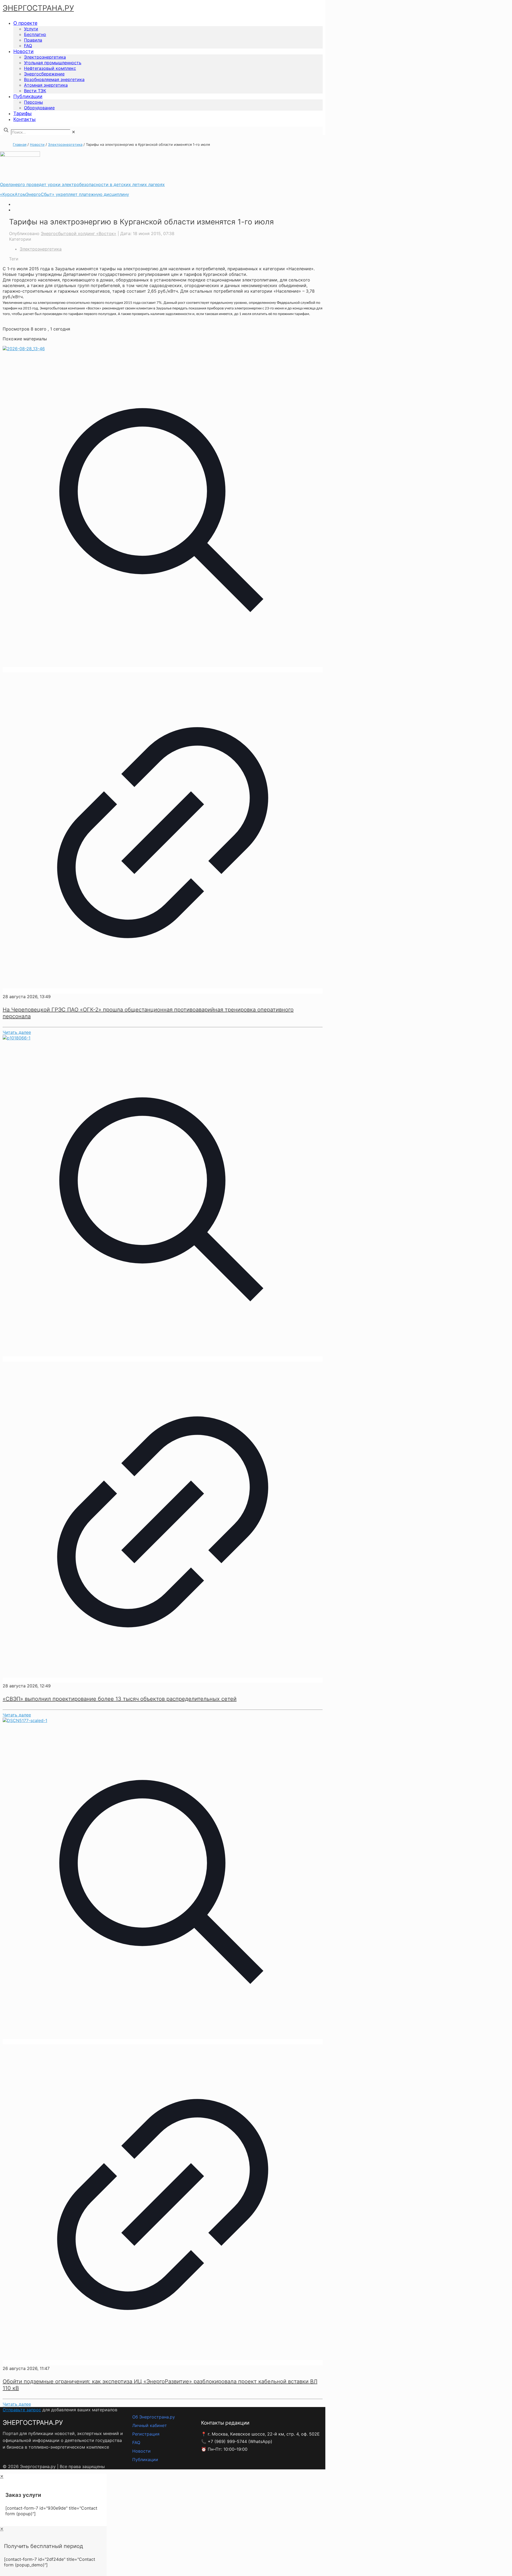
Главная (20, 144)
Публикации (145, 2460)
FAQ (136, 2442)
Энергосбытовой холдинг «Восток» (79, 233)
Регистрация (146, 2434)
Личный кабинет (150, 2425)
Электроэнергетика (65, 144)
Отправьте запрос (22, 2410)
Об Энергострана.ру (154, 2417)
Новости (37, 144)
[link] (73, 132)
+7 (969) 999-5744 (227, 2441)
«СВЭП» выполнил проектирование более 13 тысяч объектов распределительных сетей (120, 1699)
